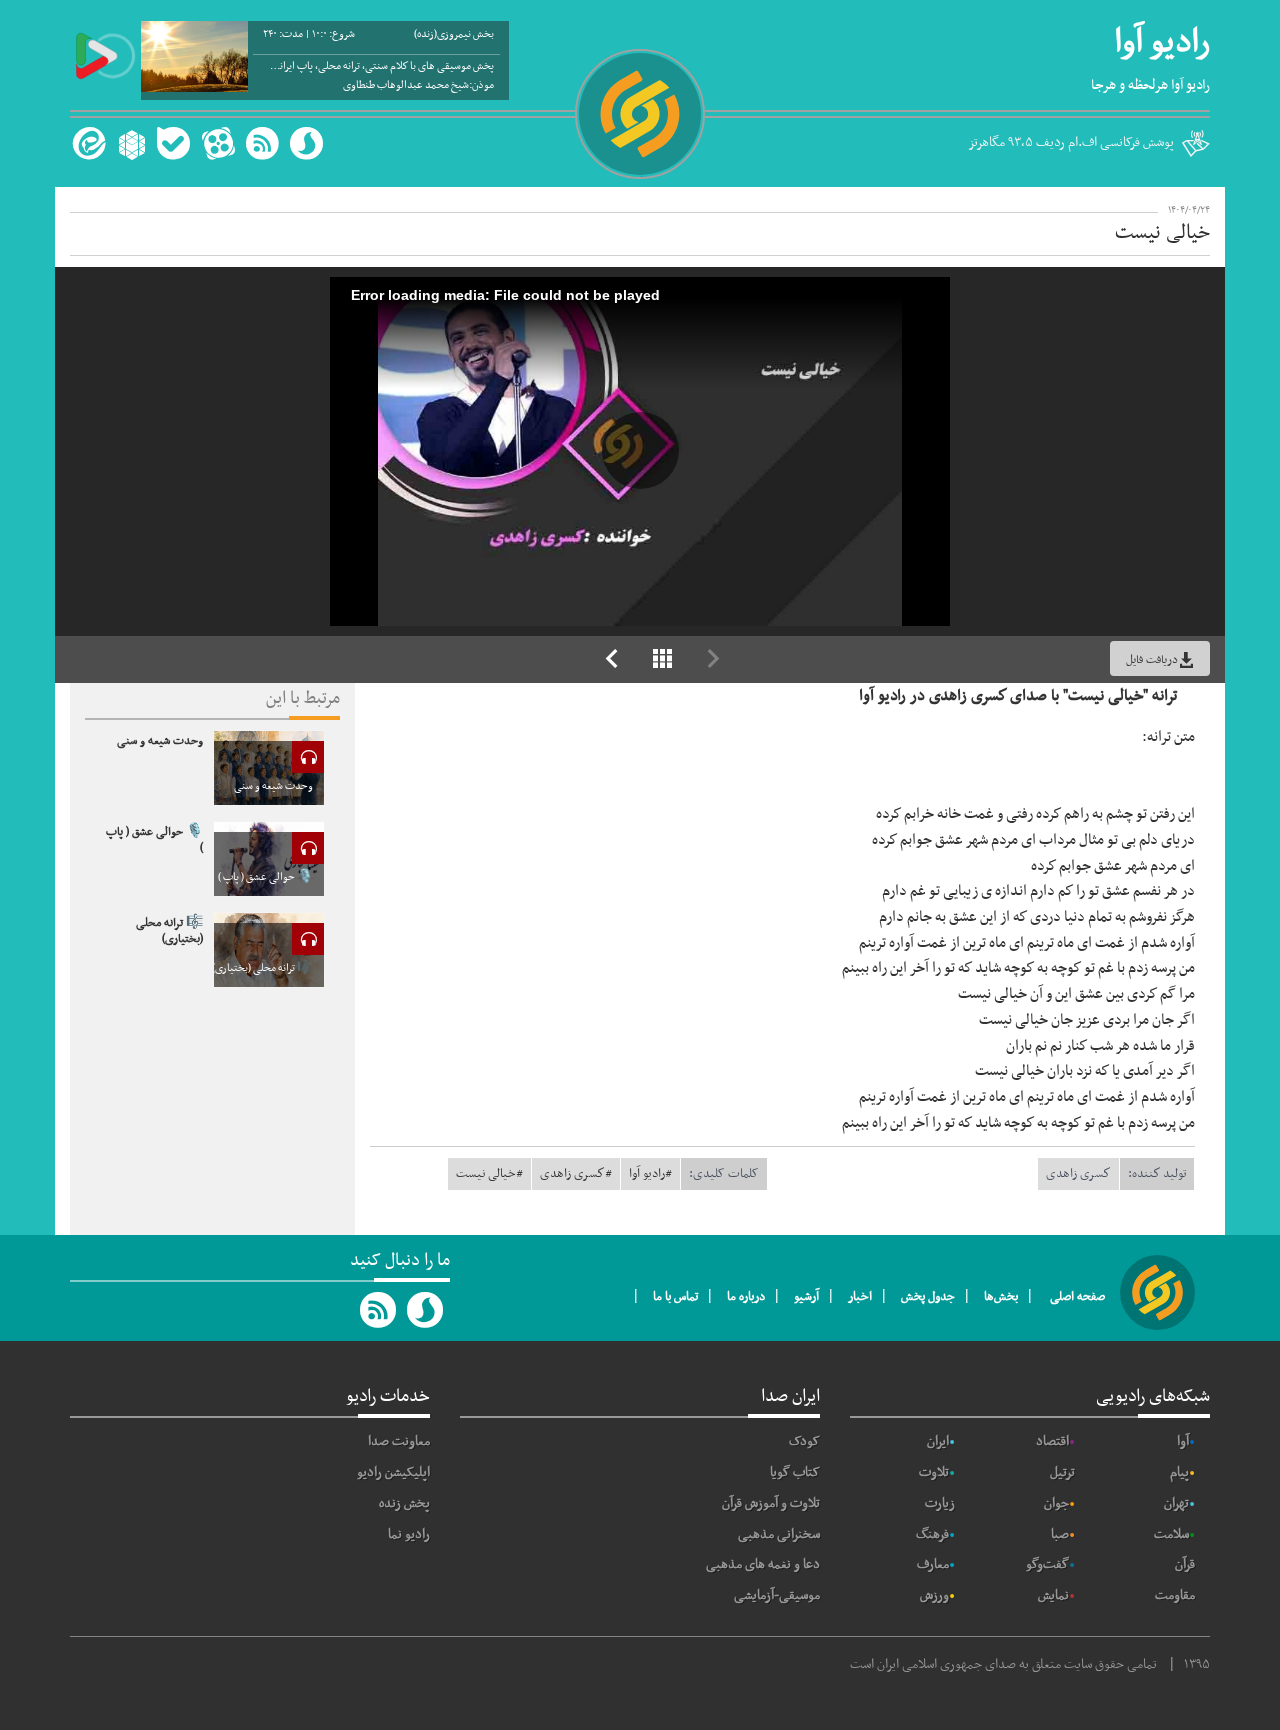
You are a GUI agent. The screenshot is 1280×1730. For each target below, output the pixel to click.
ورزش (934, 1595)
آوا (1183, 1441)
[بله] (173, 143)
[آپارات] (218, 143)
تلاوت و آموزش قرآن (771, 1503)
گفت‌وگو (1047, 1564)
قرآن (1185, 1564)
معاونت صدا (399, 1441)
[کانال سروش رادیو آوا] (426, 1310)
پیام (1179, 1472)
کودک (804, 1441)
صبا (1060, 1534)
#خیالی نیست (489, 1174)
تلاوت (934, 1472)
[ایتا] (86, 143)
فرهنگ (932, 1534)
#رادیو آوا (650, 1174)
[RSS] (262, 143)
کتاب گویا (795, 1472)
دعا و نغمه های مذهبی (763, 1564)
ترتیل (1062, 1472)
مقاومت (1175, 1595)
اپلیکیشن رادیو (393, 1472)
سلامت (1171, 1534)
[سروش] (306, 143)
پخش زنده (404, 1503)
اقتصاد (1052, 1441)
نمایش (1053, 1595)
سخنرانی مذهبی (779, 1534)
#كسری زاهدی (576, 1174)
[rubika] (129, 143)
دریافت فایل (1152, 660)
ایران (938, 1441)
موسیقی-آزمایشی (777, 1595)
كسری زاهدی (1078, 1174)
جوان (1056, 1503)
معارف (933, 1564)
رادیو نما (409, 1534)
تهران (1176, 1503)
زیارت (940, 1503)
